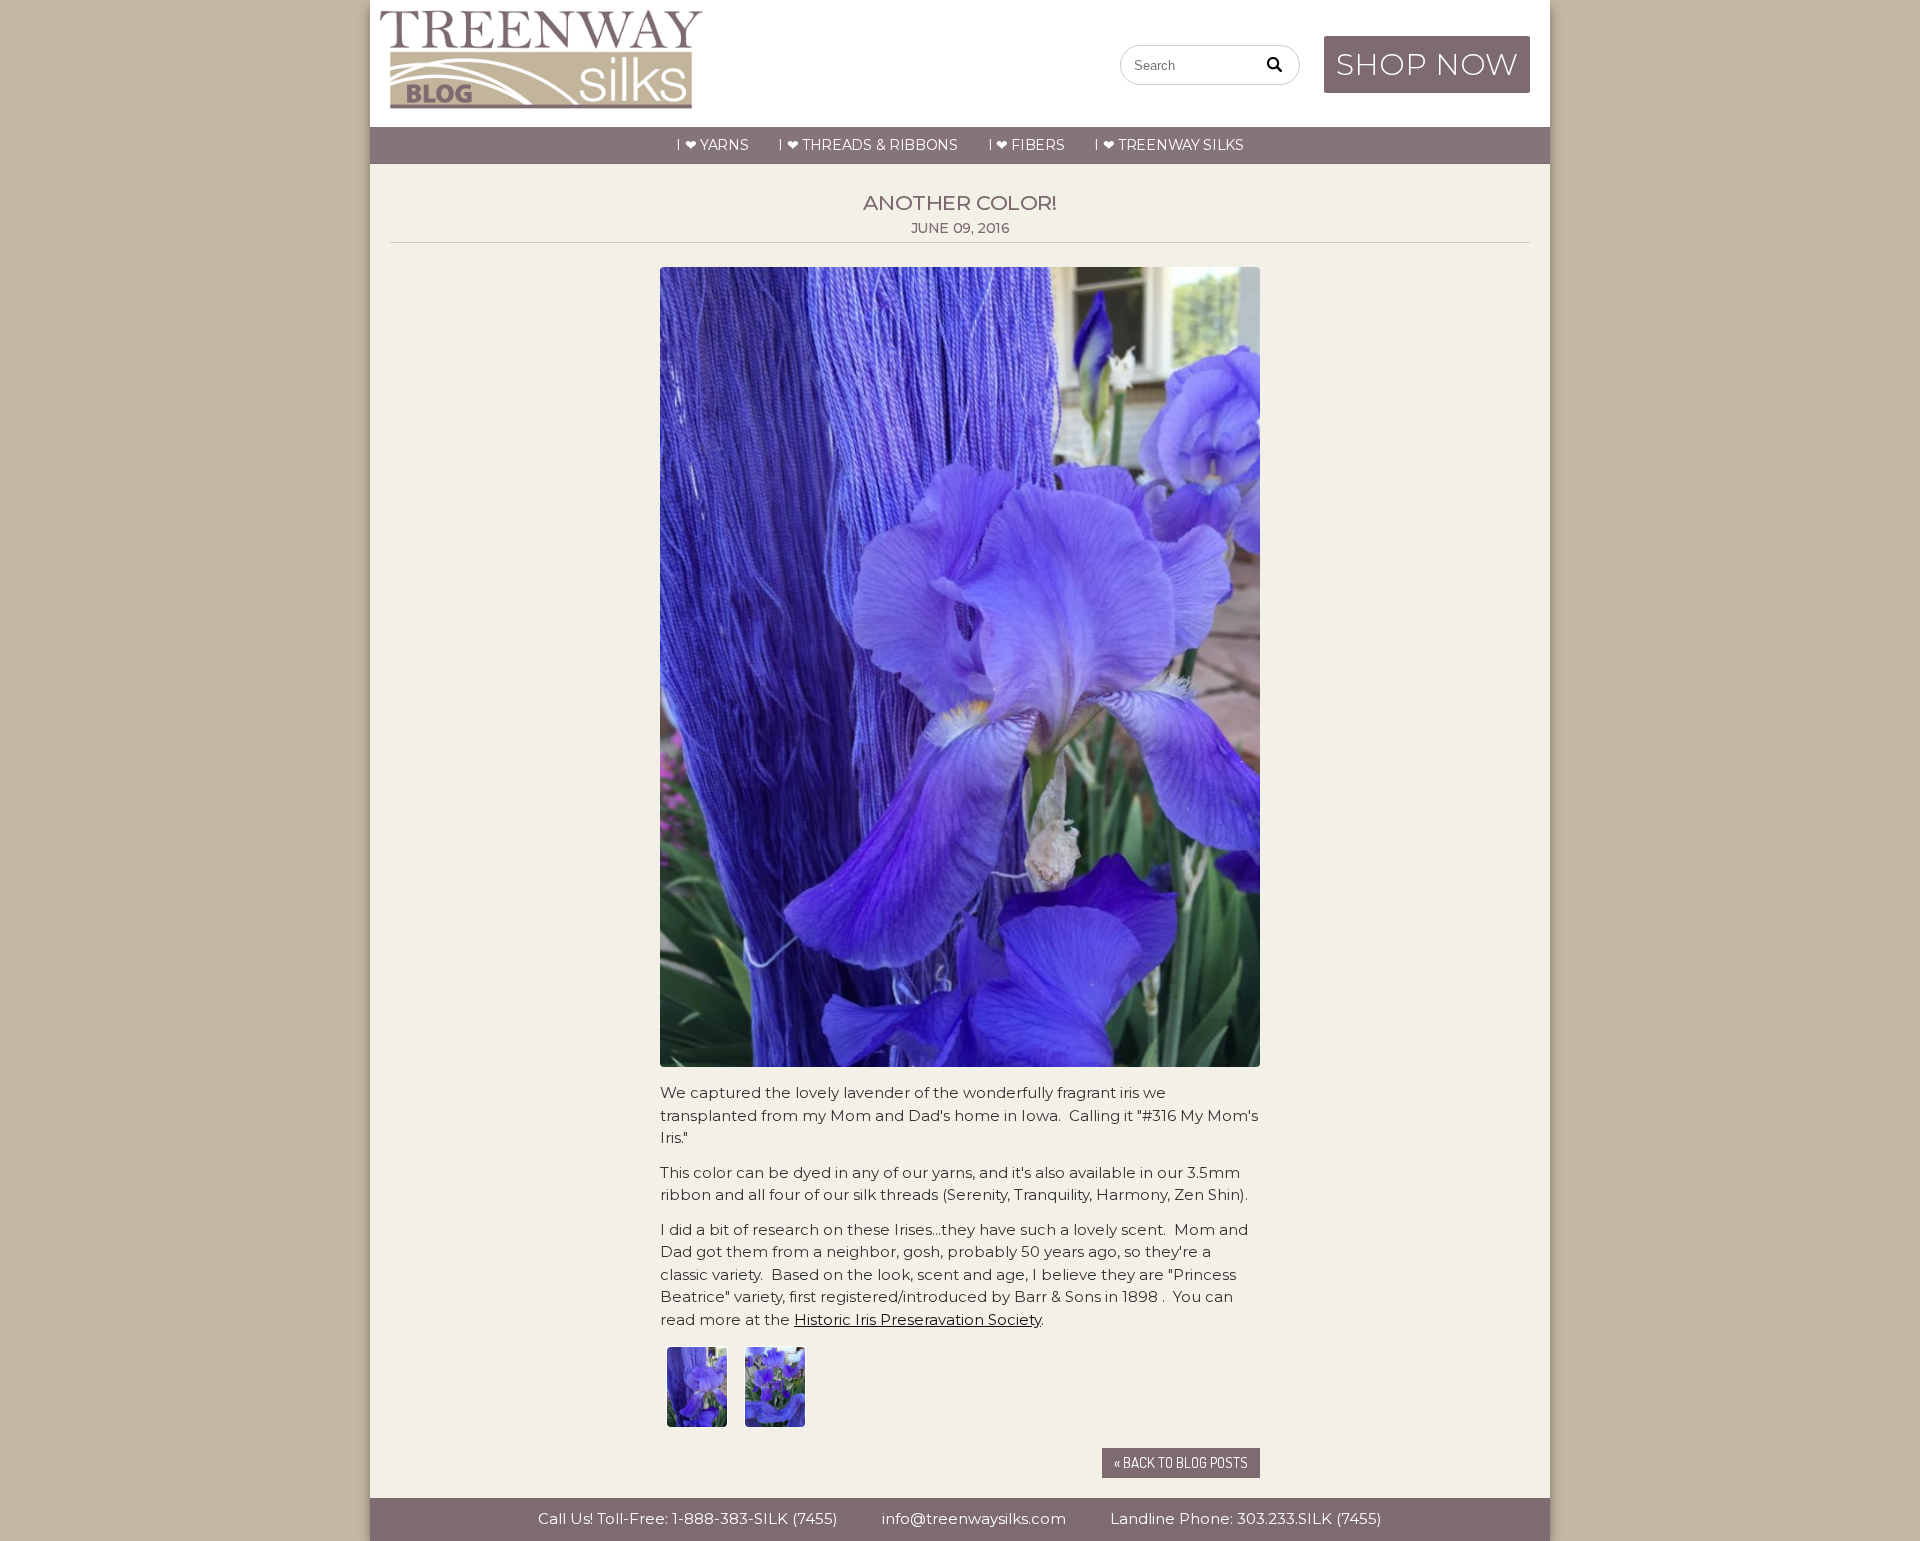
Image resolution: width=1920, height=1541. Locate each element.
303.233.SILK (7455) (1309, 1518)
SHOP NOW (1427, 64)
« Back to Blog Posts (1181, 1462)
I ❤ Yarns (712, 145)
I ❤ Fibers (1026, 145)
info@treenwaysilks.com (974, 1518)
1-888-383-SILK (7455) (755, 1518)
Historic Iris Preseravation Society (917, 1319)
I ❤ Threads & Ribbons (868, 145)
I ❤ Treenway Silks (1169, 145)
